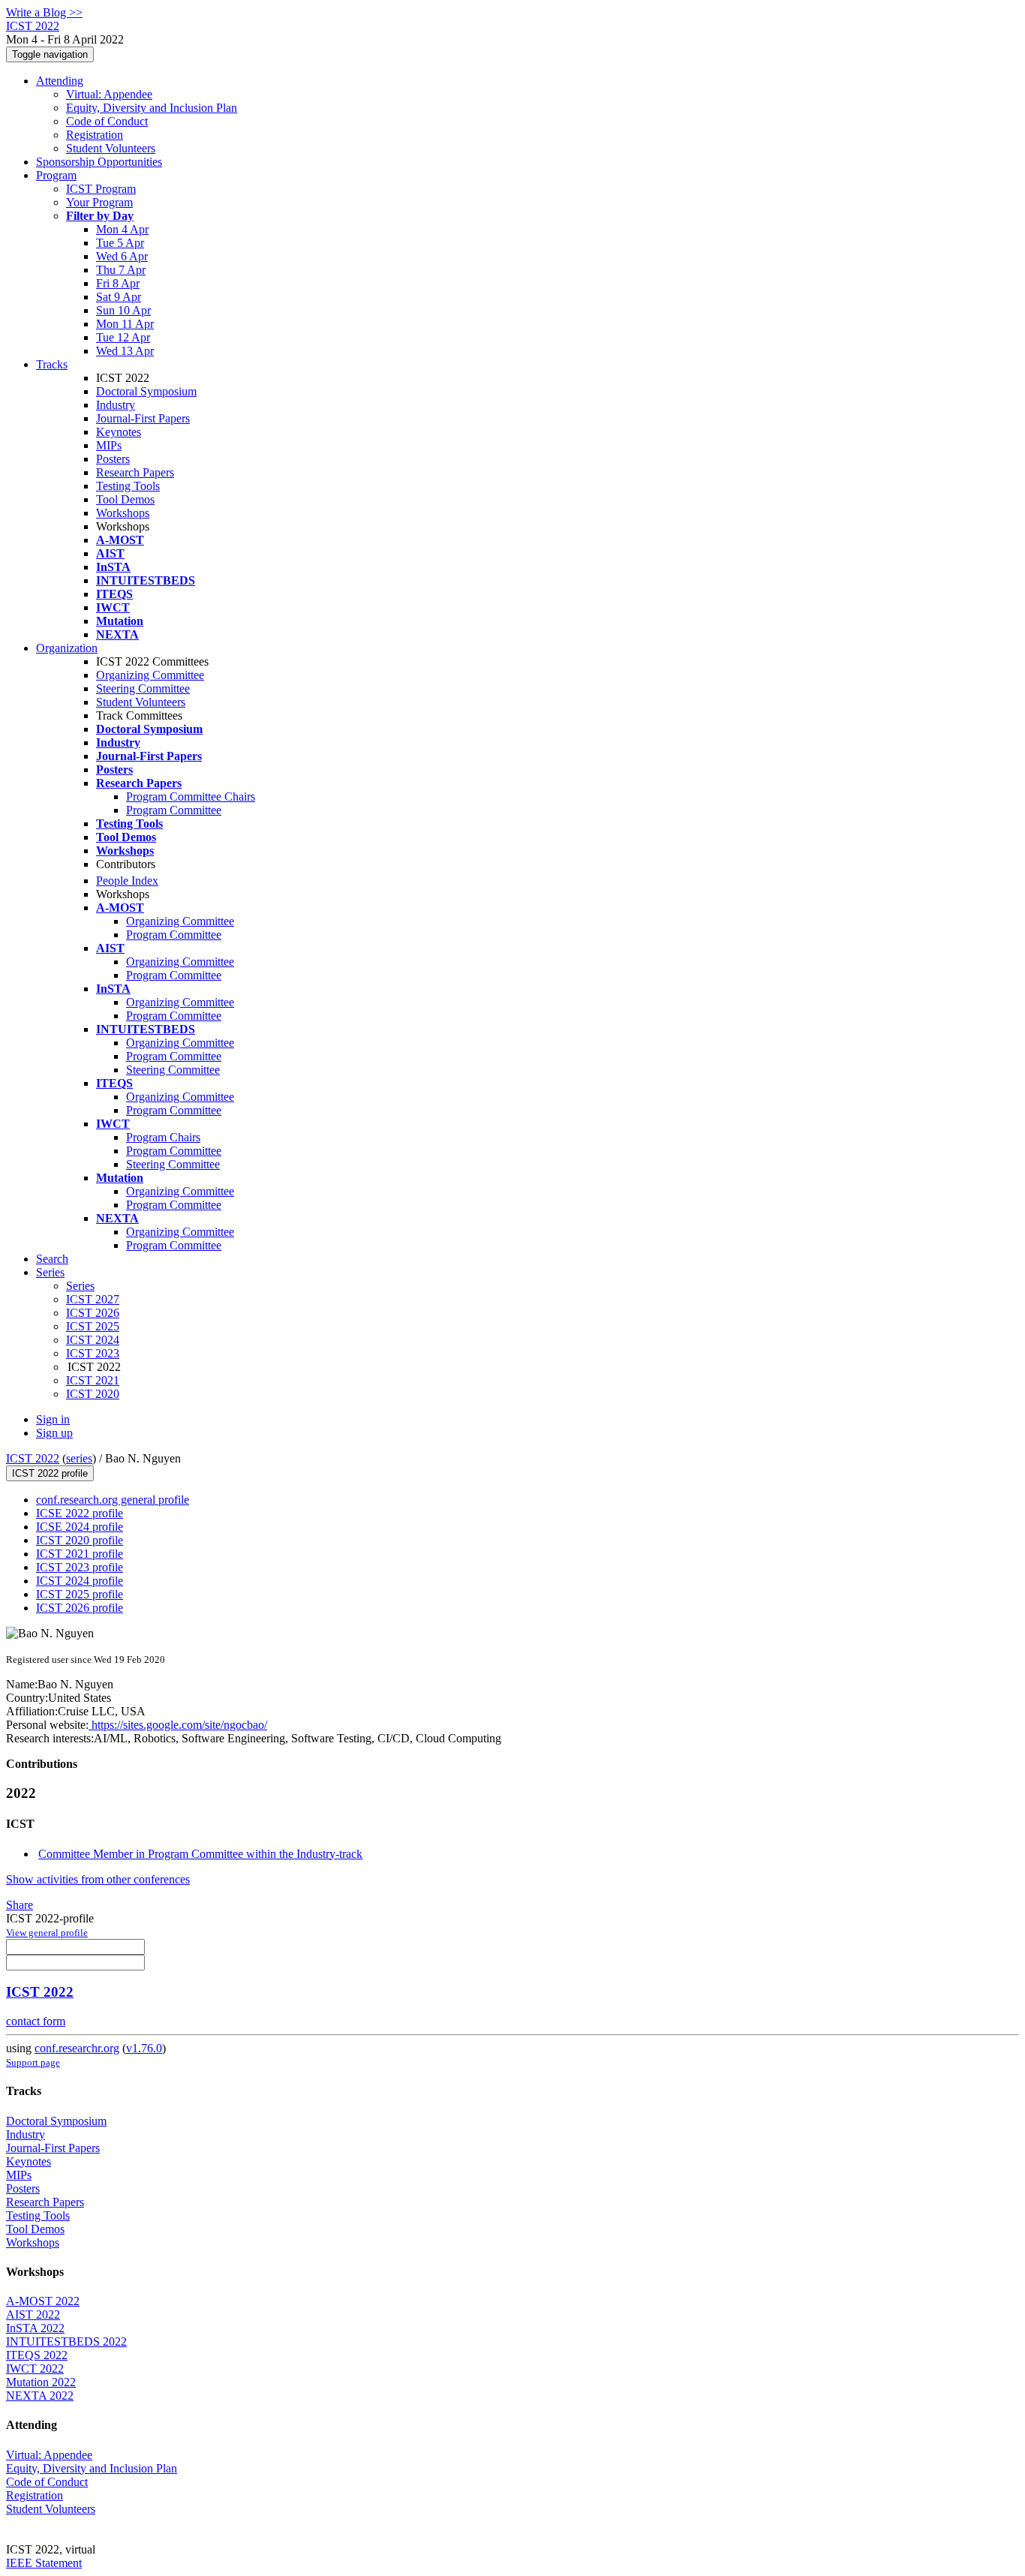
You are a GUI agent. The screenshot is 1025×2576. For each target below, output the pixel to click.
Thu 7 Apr (121, 270)
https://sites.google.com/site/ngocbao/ (178, 1725)
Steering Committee (143, 688)
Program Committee (174, 810)
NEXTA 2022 (40, 2396)
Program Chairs (163, 1137)
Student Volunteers (111, 148)
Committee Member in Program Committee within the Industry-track (200, 1854)
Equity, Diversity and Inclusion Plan (152, 108)
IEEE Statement (44, 2563)
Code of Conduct (107, 121)
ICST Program (101, 189)
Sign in (53, 1419)
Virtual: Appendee (109, 94)
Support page (33, 2062)
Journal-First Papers (143, 418)
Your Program (99, 202)
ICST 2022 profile (50, 1473)
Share (20, 1905)
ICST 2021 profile (80, 1554)
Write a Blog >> (44, 12)
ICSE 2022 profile (80, 1513)
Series (80, 1286)
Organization (67, 648)
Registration (95, 135)
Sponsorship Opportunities (99, 162)
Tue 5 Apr (120, 243)
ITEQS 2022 (37, 2355)
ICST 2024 (93, 1340)
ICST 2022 (33, 1458)
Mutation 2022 (41, 2382)
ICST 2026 (93, 1313)
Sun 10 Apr (123, 310)
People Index (127, 881)
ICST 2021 (93, 1380)
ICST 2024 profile (80, 1581)
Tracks (52, 364)
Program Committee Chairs (191, 797)
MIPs (109, 445)
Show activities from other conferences (98, 1879)
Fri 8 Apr (118, 283)
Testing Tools (128, 486)
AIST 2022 (33, 2314)
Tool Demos (125, 499)
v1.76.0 (144, 2048)
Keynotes (119, 432)
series (79, 1458)
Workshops (123, 513)
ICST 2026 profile (80, 1608)
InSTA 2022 (35, 2328)
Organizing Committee (150, 675)
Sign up (54, 1433)
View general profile (47, 1933)
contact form (36, 2021)
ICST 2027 (93, 1299)
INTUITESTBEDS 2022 (66, 2342)
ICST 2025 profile (80, 1594)
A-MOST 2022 (43, 2301)
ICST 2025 (93, 1326)
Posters (113, 459)
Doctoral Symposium (146, 391)
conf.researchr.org (77, 2048)
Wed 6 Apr (122, 256)
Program (56, 175)
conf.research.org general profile (113, 1500)
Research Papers (135, 472)
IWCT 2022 (35, 2369)
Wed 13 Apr (125, 351)
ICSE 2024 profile (80, 1527)
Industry (116, 405)
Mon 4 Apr (122, 229)
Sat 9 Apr (119, 297)
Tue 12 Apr (123, 337)
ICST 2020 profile (80, 1540)
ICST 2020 (93, 1394)
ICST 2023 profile (80, 1567)
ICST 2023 (93, 1353)
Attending (60, 81)
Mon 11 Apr (125, 324)
